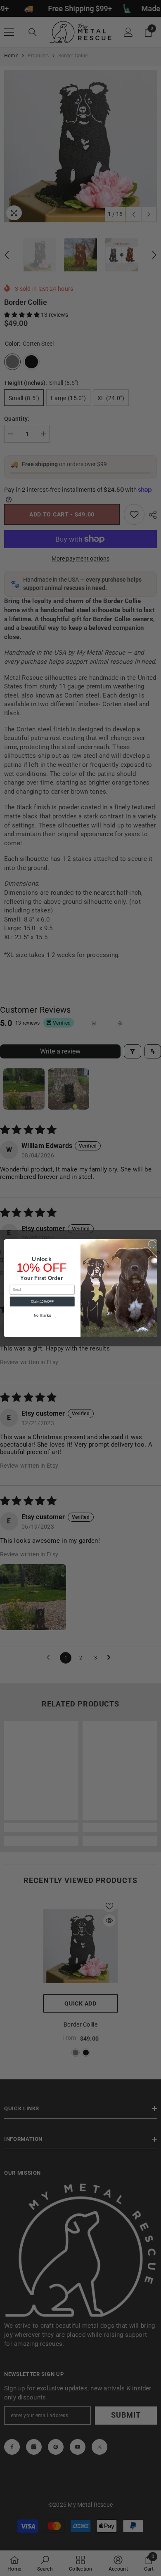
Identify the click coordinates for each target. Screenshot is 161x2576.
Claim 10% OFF (42, 1301)
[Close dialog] (152, 1244)
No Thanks (42, 1315)
